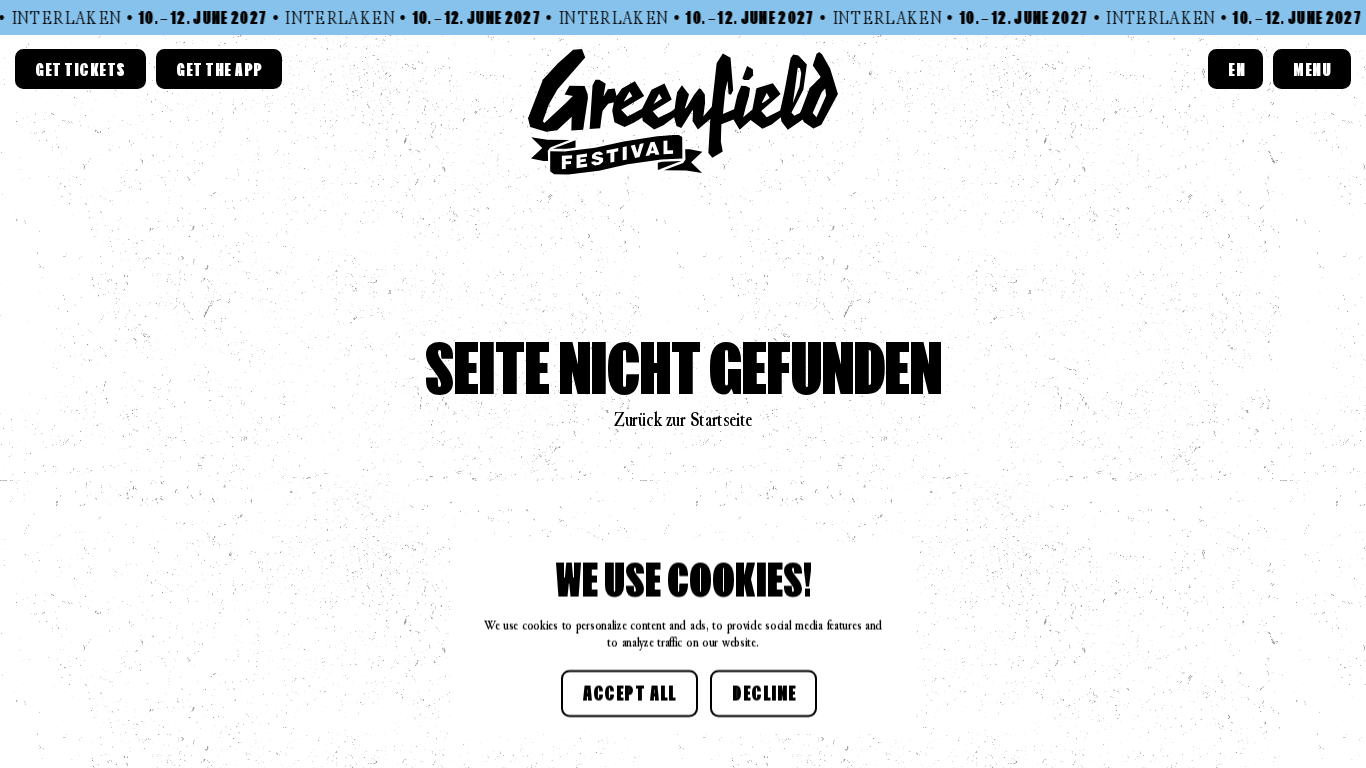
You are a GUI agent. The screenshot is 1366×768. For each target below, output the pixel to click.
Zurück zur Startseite (683, 420)
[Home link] (683, 112)
